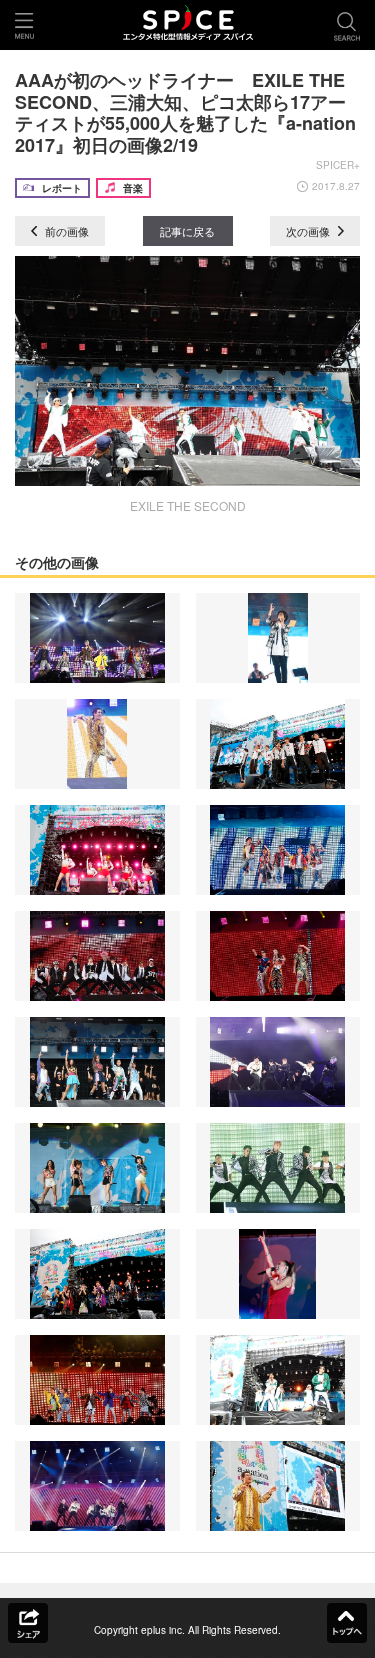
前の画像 (65, 231)
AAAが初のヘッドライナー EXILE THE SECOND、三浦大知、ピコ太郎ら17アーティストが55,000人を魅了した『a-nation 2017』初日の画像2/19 (185, 112)
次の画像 (309, 231)
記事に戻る (187, 231)
